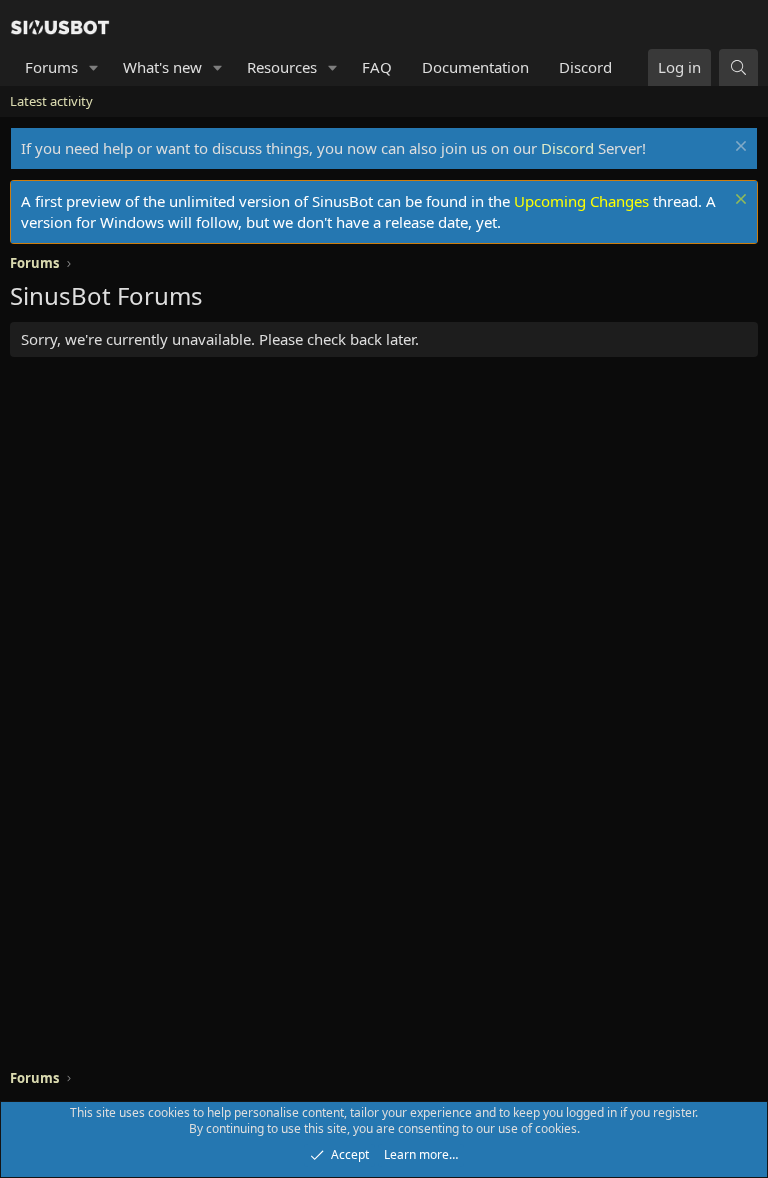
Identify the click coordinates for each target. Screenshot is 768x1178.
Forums (51, 67)
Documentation (475, 67)
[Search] (738, 67)
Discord (585, 67)
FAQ (377, 67)
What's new (162, 67)
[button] (94, 67)
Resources (282, 67)
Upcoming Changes (581, 201)
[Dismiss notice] (738, 148)
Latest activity (51, 101)
